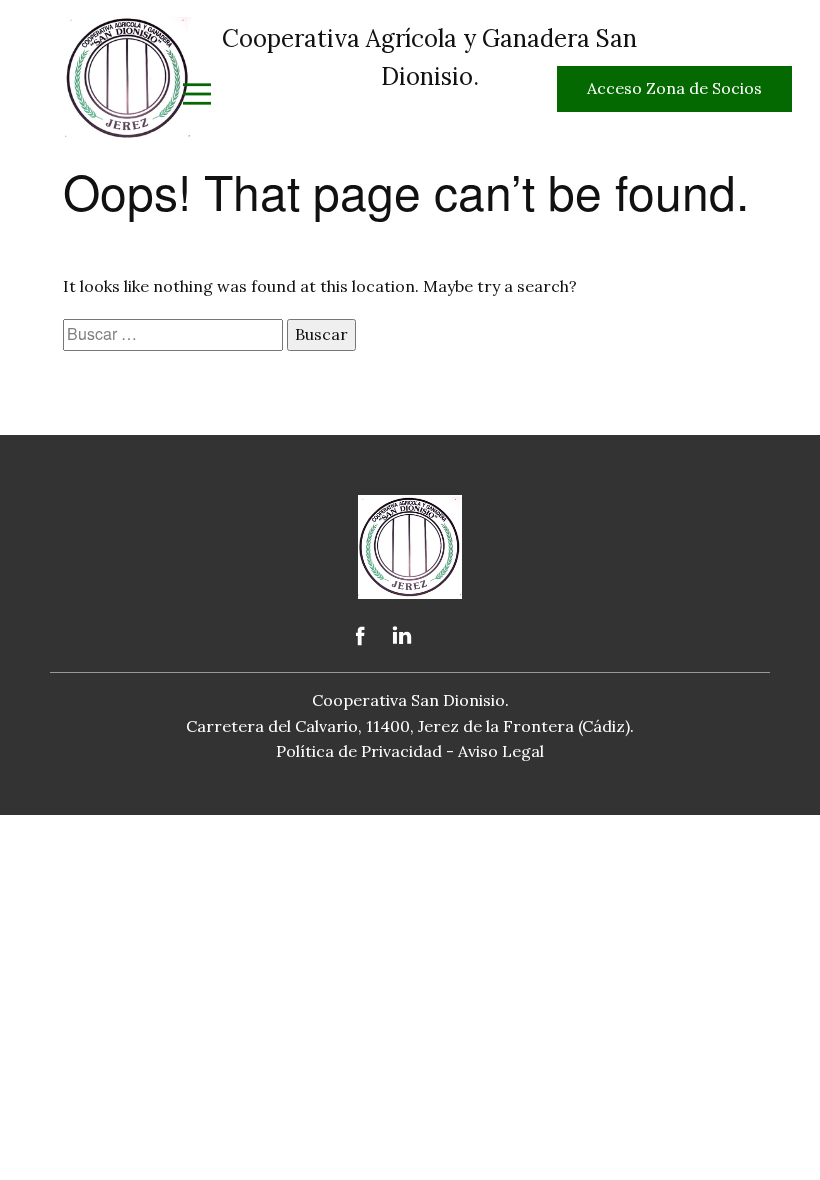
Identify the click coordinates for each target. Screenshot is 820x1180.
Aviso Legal (501, 751)
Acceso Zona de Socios (674, 88)
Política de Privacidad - (367, 751)
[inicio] (128, 78)
